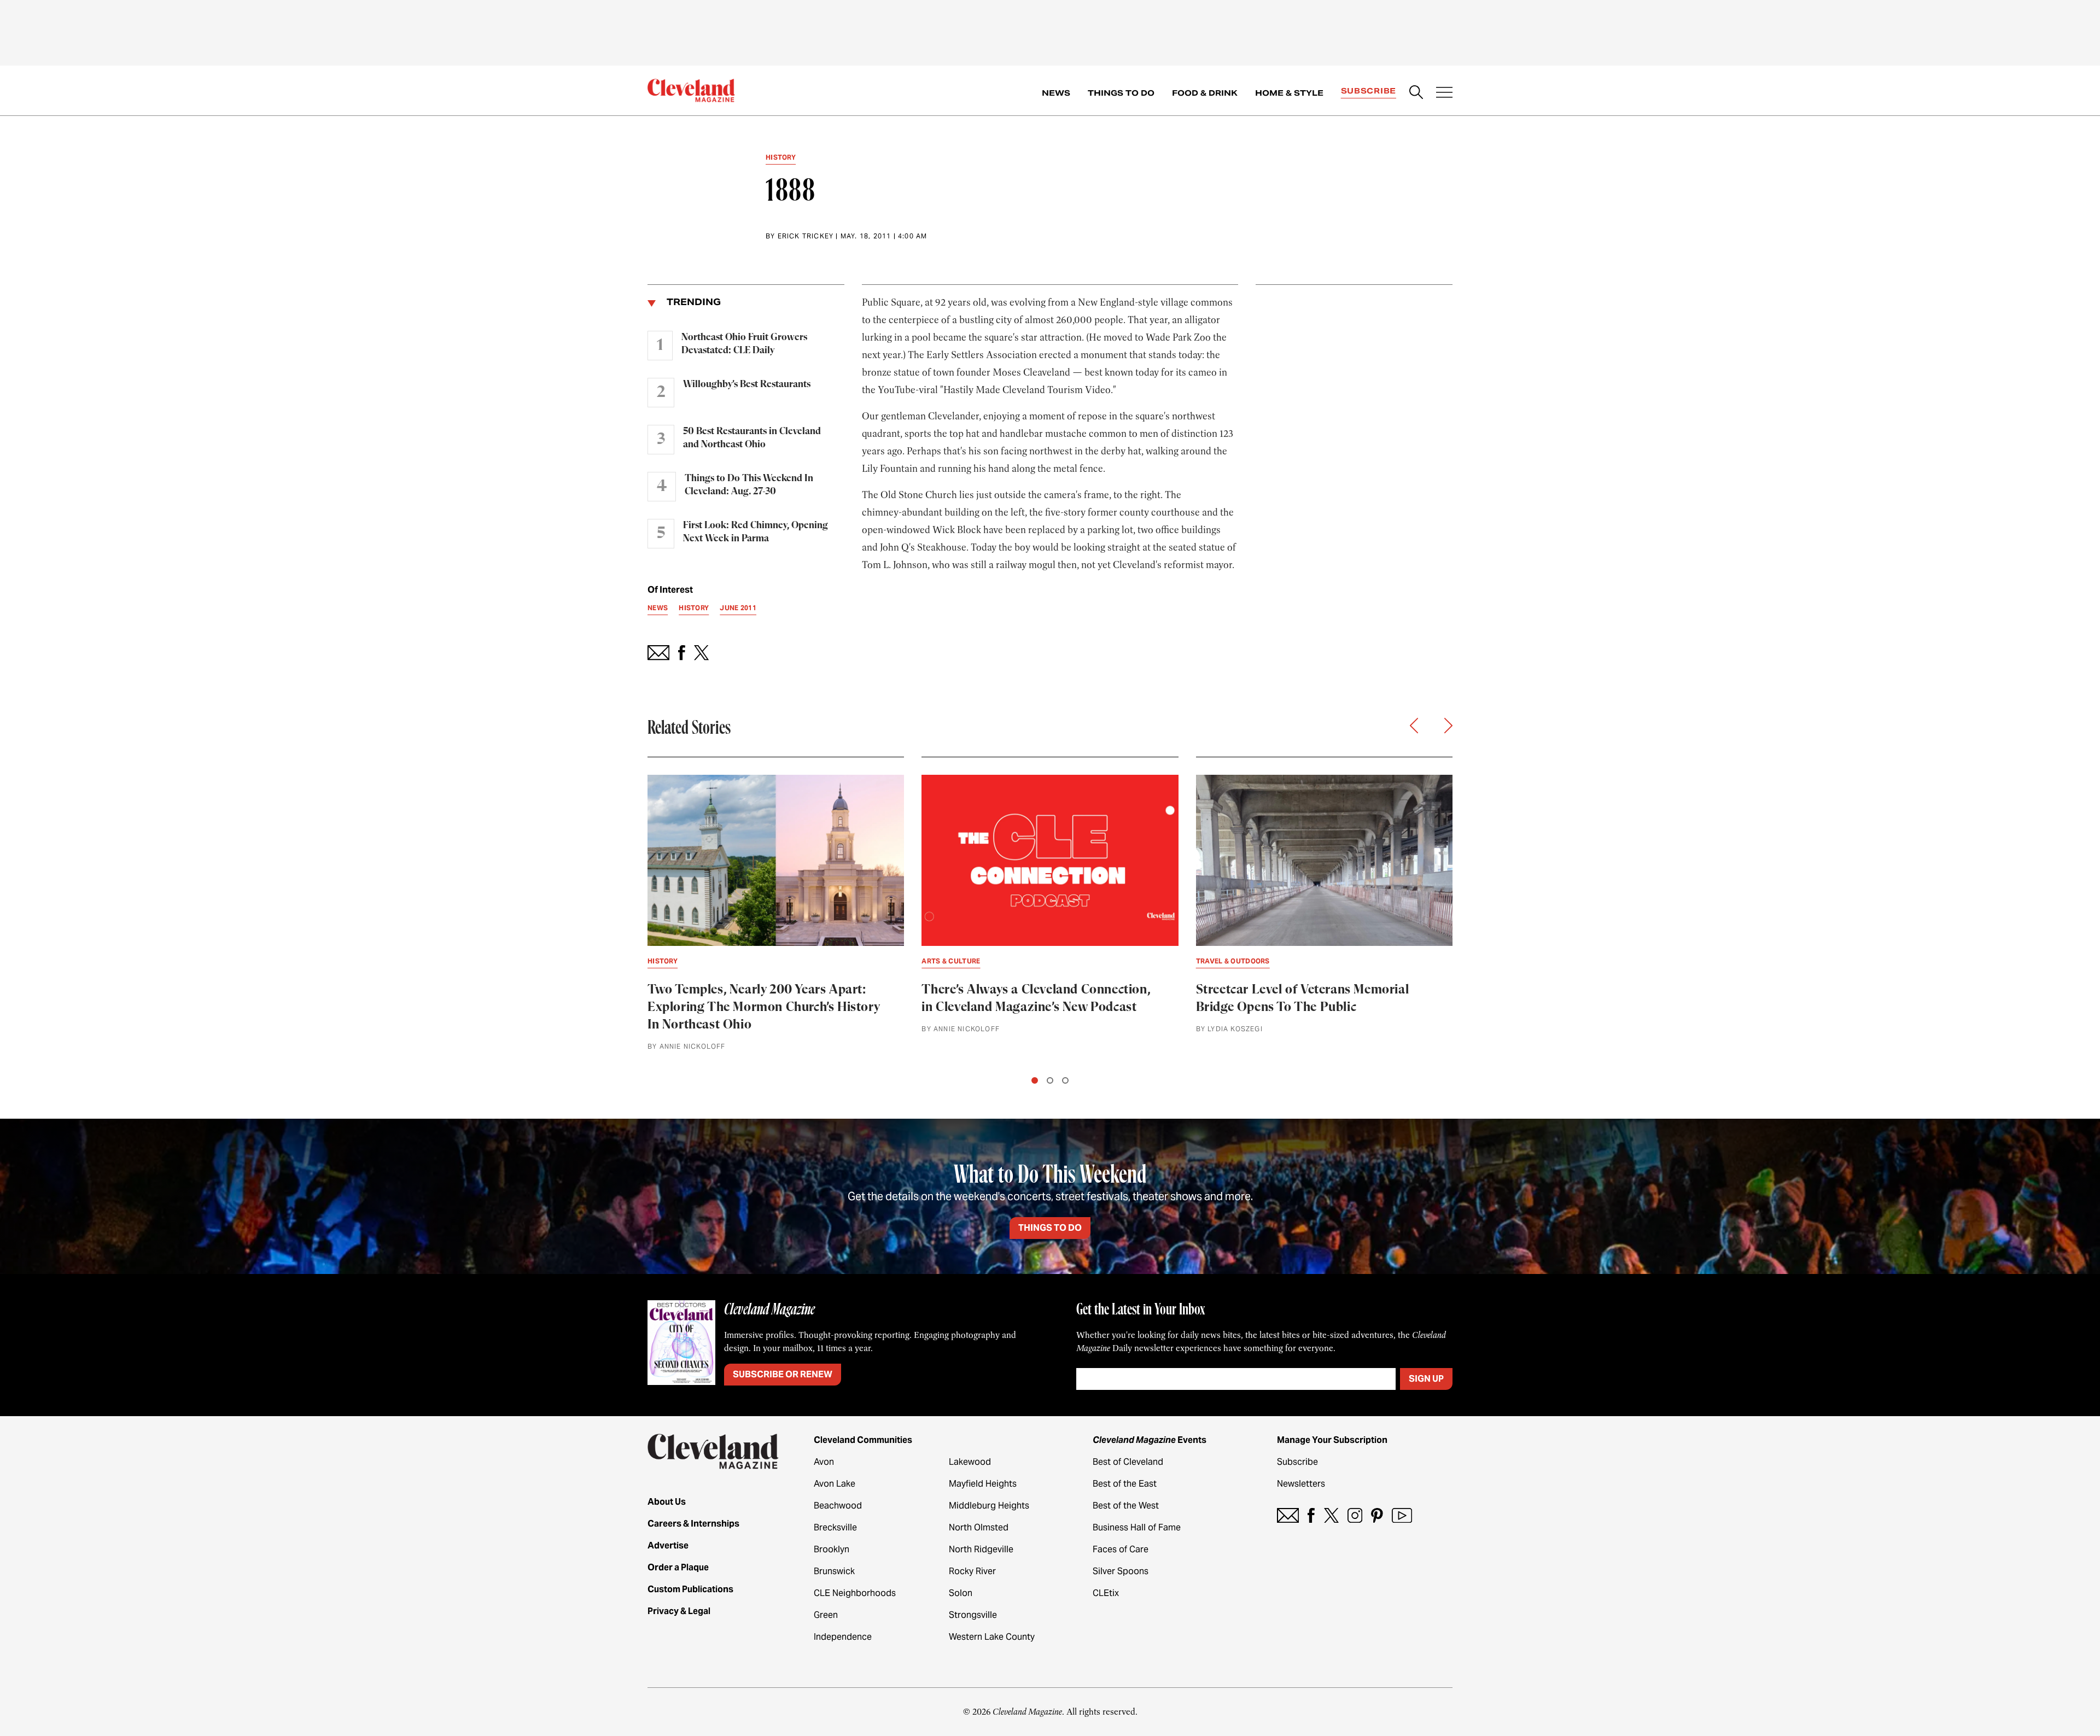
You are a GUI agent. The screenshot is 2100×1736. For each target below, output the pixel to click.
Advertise (668, 1545)
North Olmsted (979, 1527)
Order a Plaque (678, 1567)
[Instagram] (1355, 1515)
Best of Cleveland (1128, 1462)
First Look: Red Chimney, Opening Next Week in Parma (756, 532)
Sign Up (1426, 1379)
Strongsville (973, 1615)
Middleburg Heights (989, 1506)
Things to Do (1121, 93)
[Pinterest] (1377, 1515)
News (1056, 93)
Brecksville (835, 1527)
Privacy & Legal (679, 1611)
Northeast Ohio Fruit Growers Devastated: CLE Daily (744, 344)
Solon (961, 1593)
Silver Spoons (1121, 1571)
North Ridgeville (981, 1549)
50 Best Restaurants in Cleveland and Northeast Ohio (752, 438)
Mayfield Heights (983, 1484)
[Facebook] (1311, 1515)
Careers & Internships (693, 1524)
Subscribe (1369, 91)
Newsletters (1301, 1484)
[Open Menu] (1444, 93)
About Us (667, 1502)
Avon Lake (835, 1484)
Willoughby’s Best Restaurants (747, 384)
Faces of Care (1121, 1549)
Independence (843, 1637)
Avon (824, 1462)
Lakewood (970, 1462)
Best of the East (1125, 1484)
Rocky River (972, 1571)
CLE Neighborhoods (855, 1593)
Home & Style (1289, 93)
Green (826, 1615)
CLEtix (1106, 1593)
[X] (1331, 1515)
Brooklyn (832, 1549)
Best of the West (1126, 1506)
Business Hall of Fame (1137, 1527)
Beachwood (838, 1506)
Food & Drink (1205, 93)
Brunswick (834, 1571)
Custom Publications (690, 1589)
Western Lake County (992, 1637)
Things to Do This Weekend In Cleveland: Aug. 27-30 (749, 485)
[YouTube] (1402, 1515)
